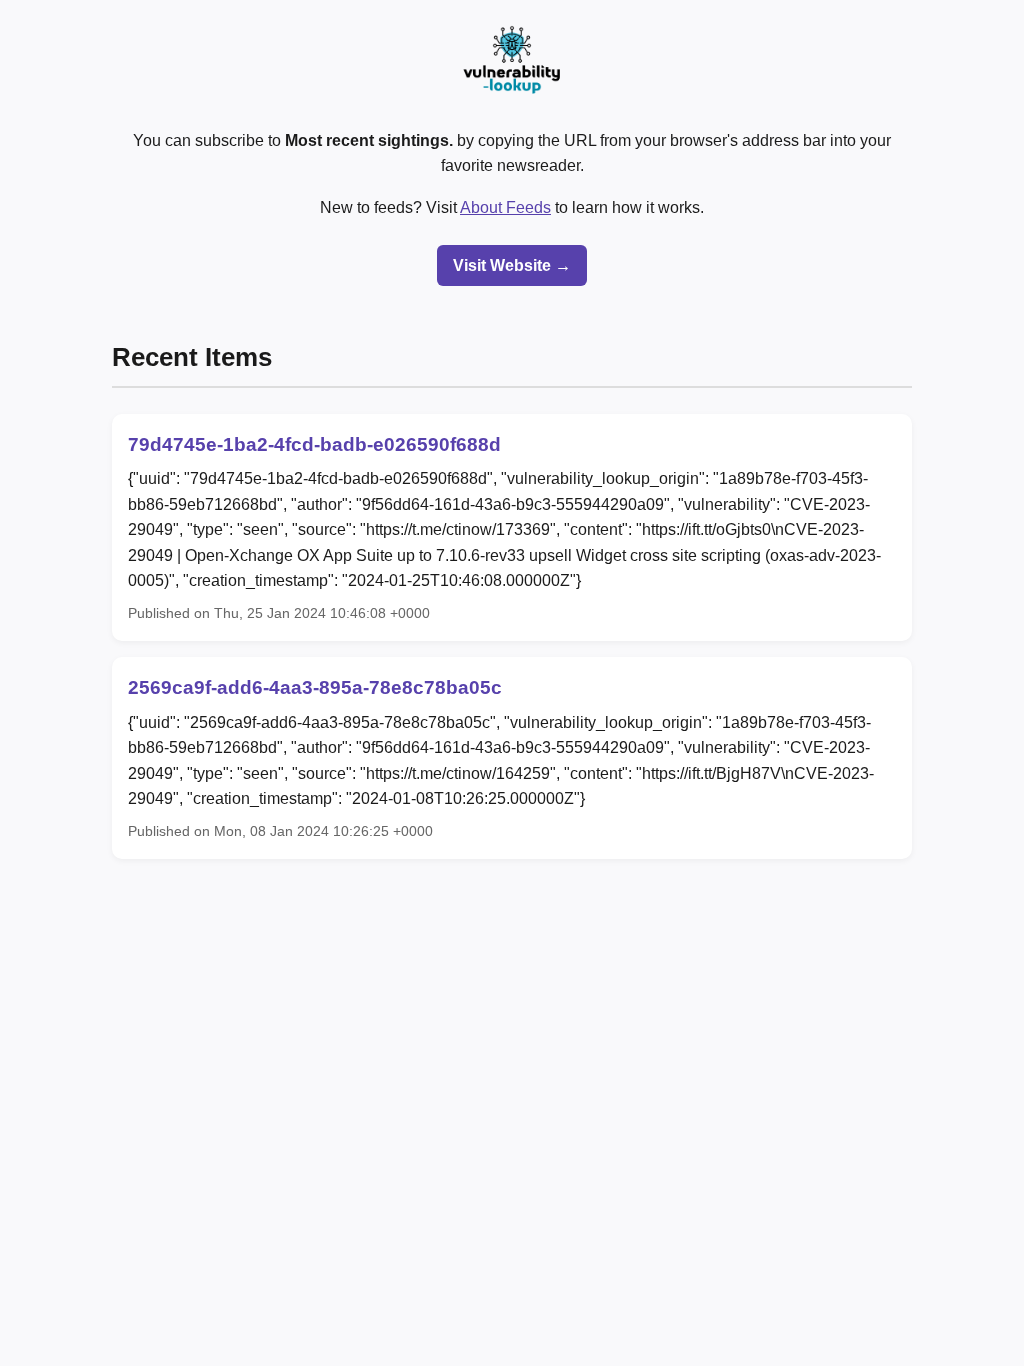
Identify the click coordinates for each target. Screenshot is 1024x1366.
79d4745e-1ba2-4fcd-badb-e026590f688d (314, 444)
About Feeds (505, 207)
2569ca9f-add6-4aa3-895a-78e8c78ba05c (315, 687)
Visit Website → (512, 265)
